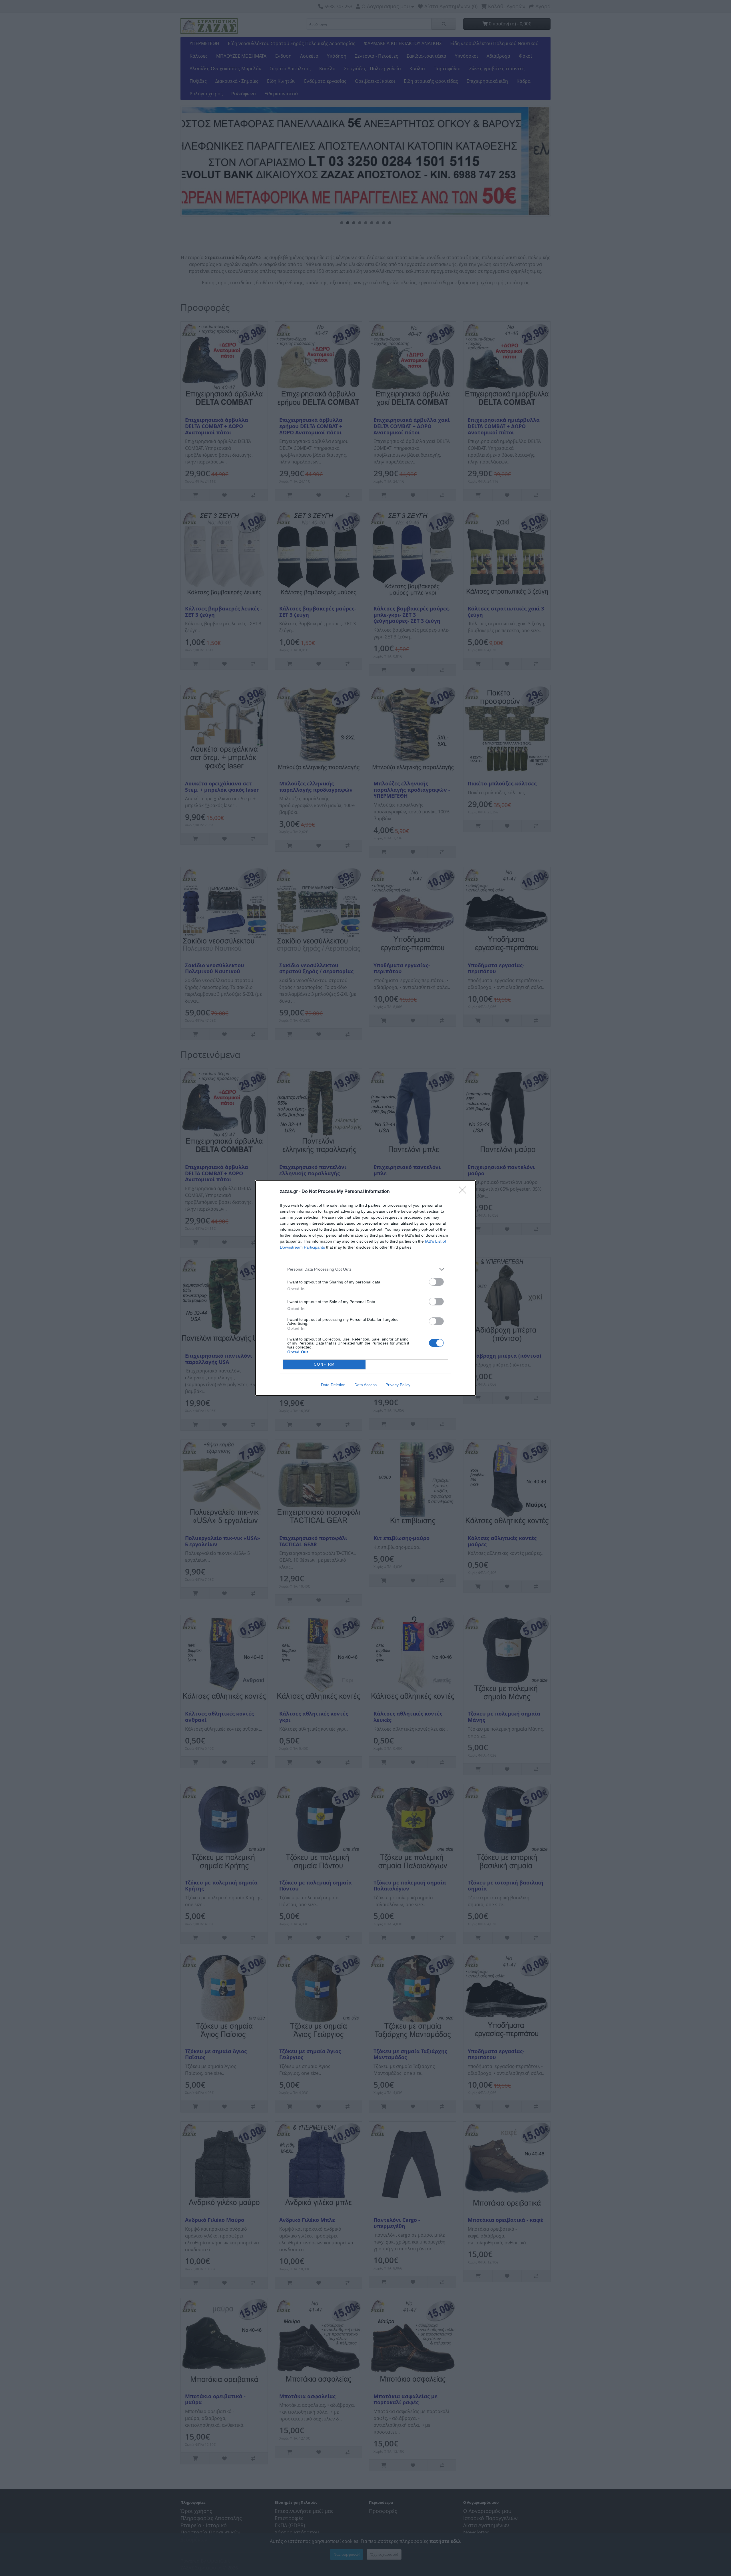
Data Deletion (333, 1385)
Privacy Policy (398, 1385)
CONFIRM (324, 1364)
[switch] (436, 1282)
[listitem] (365, 1269)
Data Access (365, 1385)
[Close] (464, 1192)
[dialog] (365, 1288)
